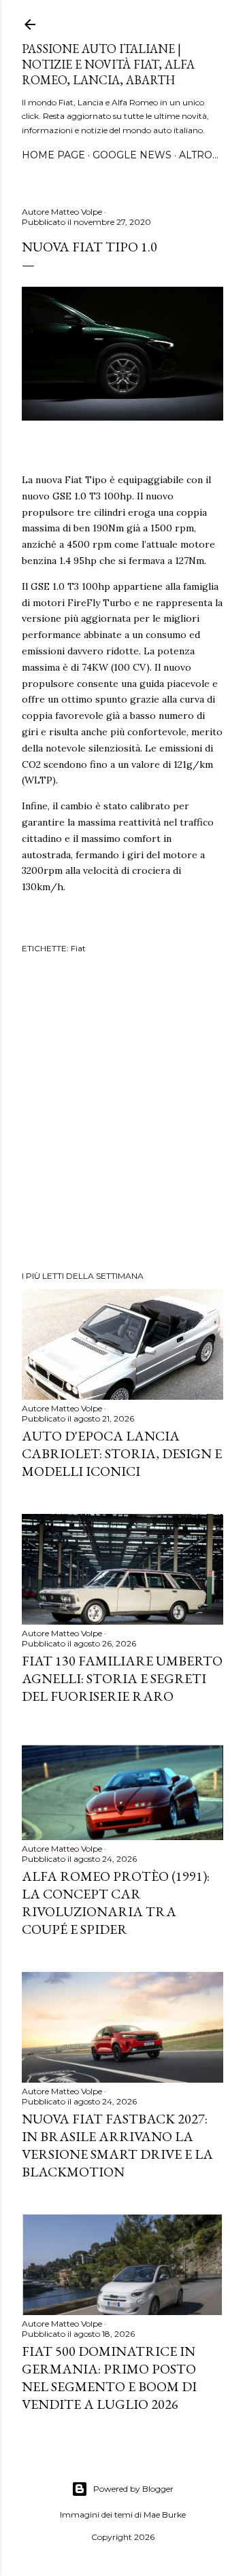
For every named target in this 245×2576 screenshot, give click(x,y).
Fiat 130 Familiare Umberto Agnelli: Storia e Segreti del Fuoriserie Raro (122, 1678)
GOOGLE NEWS (132, 155)
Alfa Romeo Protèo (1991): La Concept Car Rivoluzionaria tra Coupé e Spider (116, 1903)
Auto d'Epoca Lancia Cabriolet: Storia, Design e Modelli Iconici (122, 1453)
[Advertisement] (122, 1114)
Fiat (78, 948)
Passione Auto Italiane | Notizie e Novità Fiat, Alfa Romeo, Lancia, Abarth (108, 64)
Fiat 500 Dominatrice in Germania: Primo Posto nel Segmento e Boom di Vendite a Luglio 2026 (109, 2378)
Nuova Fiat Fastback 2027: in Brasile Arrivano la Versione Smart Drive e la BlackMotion (117, 2145)
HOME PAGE (53, 155)
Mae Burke (165, 2515)
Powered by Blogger (133, 2489)
